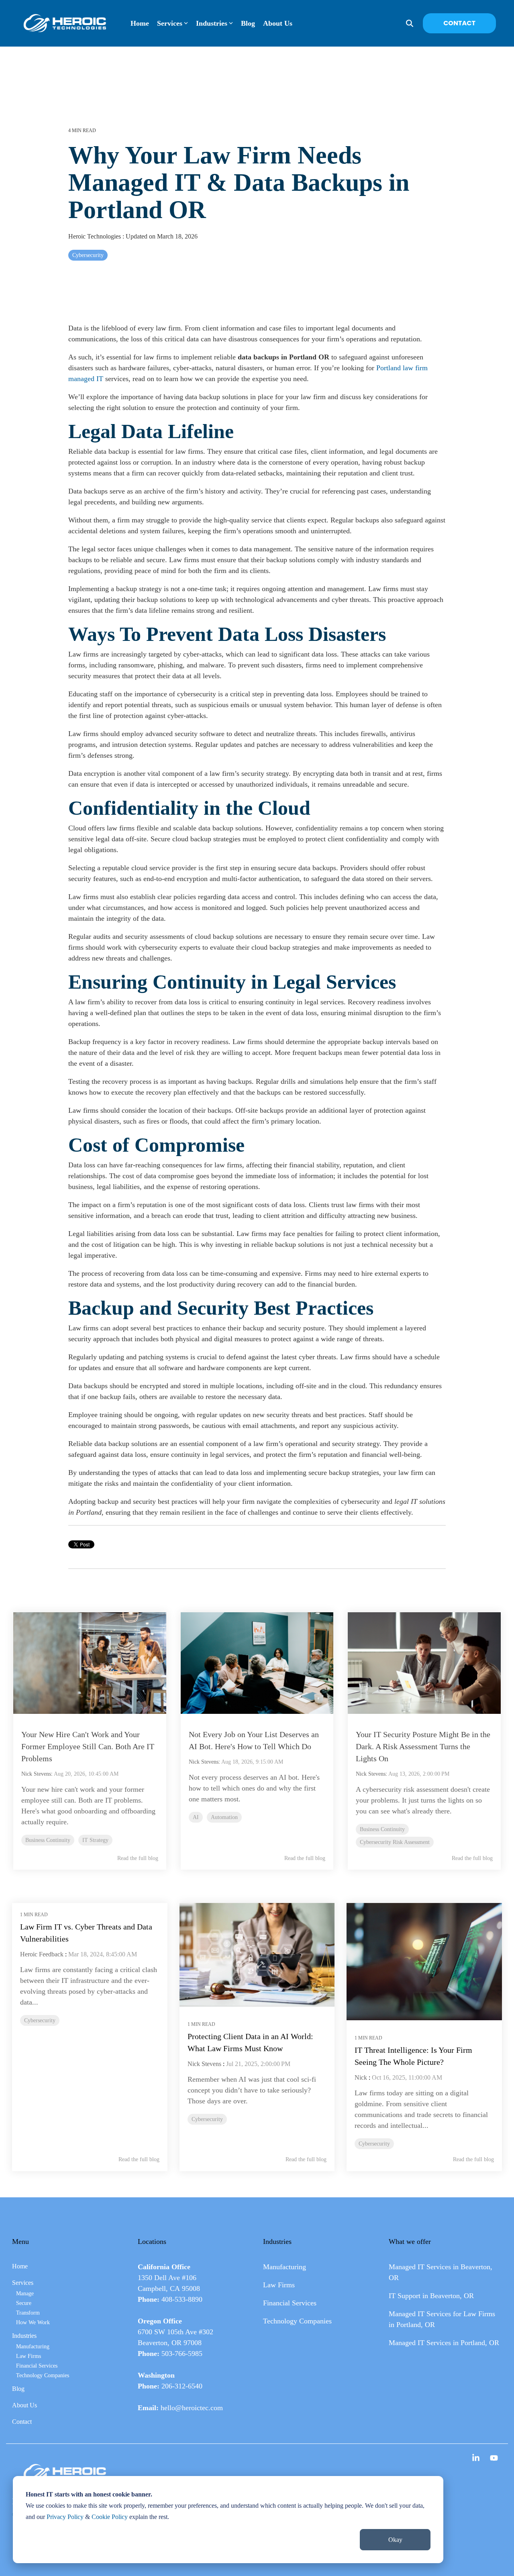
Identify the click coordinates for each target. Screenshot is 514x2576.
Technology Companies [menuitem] (43, 2375)
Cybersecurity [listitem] (40, 2020)
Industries (212, 23)
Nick (361, 2077)
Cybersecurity (88, 255)
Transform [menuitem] (28, 2313)
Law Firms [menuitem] (29, 2356)
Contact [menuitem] (22, 2422)
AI (196, 1817)
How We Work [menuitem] (33, 2322)
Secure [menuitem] (24, 2303)
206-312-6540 (182, 2386)
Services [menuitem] (23, 2283)
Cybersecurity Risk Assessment (395, 1842)
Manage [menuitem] (25, 2293)
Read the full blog (138, 1858)
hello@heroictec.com (192, 2408)
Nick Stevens (36, 1774)
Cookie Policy (110, 2517)
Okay (395, 2540)
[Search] (410, 23)
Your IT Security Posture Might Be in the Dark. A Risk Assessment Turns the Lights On (423, 1746)
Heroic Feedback (42, 1954)
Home (140, 23)
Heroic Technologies (95, 237)
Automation (224, 1817)
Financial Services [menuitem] (37, 2366)
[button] (477, 2459)
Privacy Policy (65, 2517)
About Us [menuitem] (24, 2405)
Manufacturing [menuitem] (33, 2346)
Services (170, 23)
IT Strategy (95, 1840)
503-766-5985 (182, 2354)
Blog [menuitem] (18, 2389)
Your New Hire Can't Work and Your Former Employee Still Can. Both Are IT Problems (88, 1746)
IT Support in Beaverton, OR (431, 2296)
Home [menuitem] (20, 2266)
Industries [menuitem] (24, 2336)
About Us (278, 23)
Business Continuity (48, 1840)
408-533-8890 (182, 2299)
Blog (248, 23)
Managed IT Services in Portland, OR (444, 2343)
